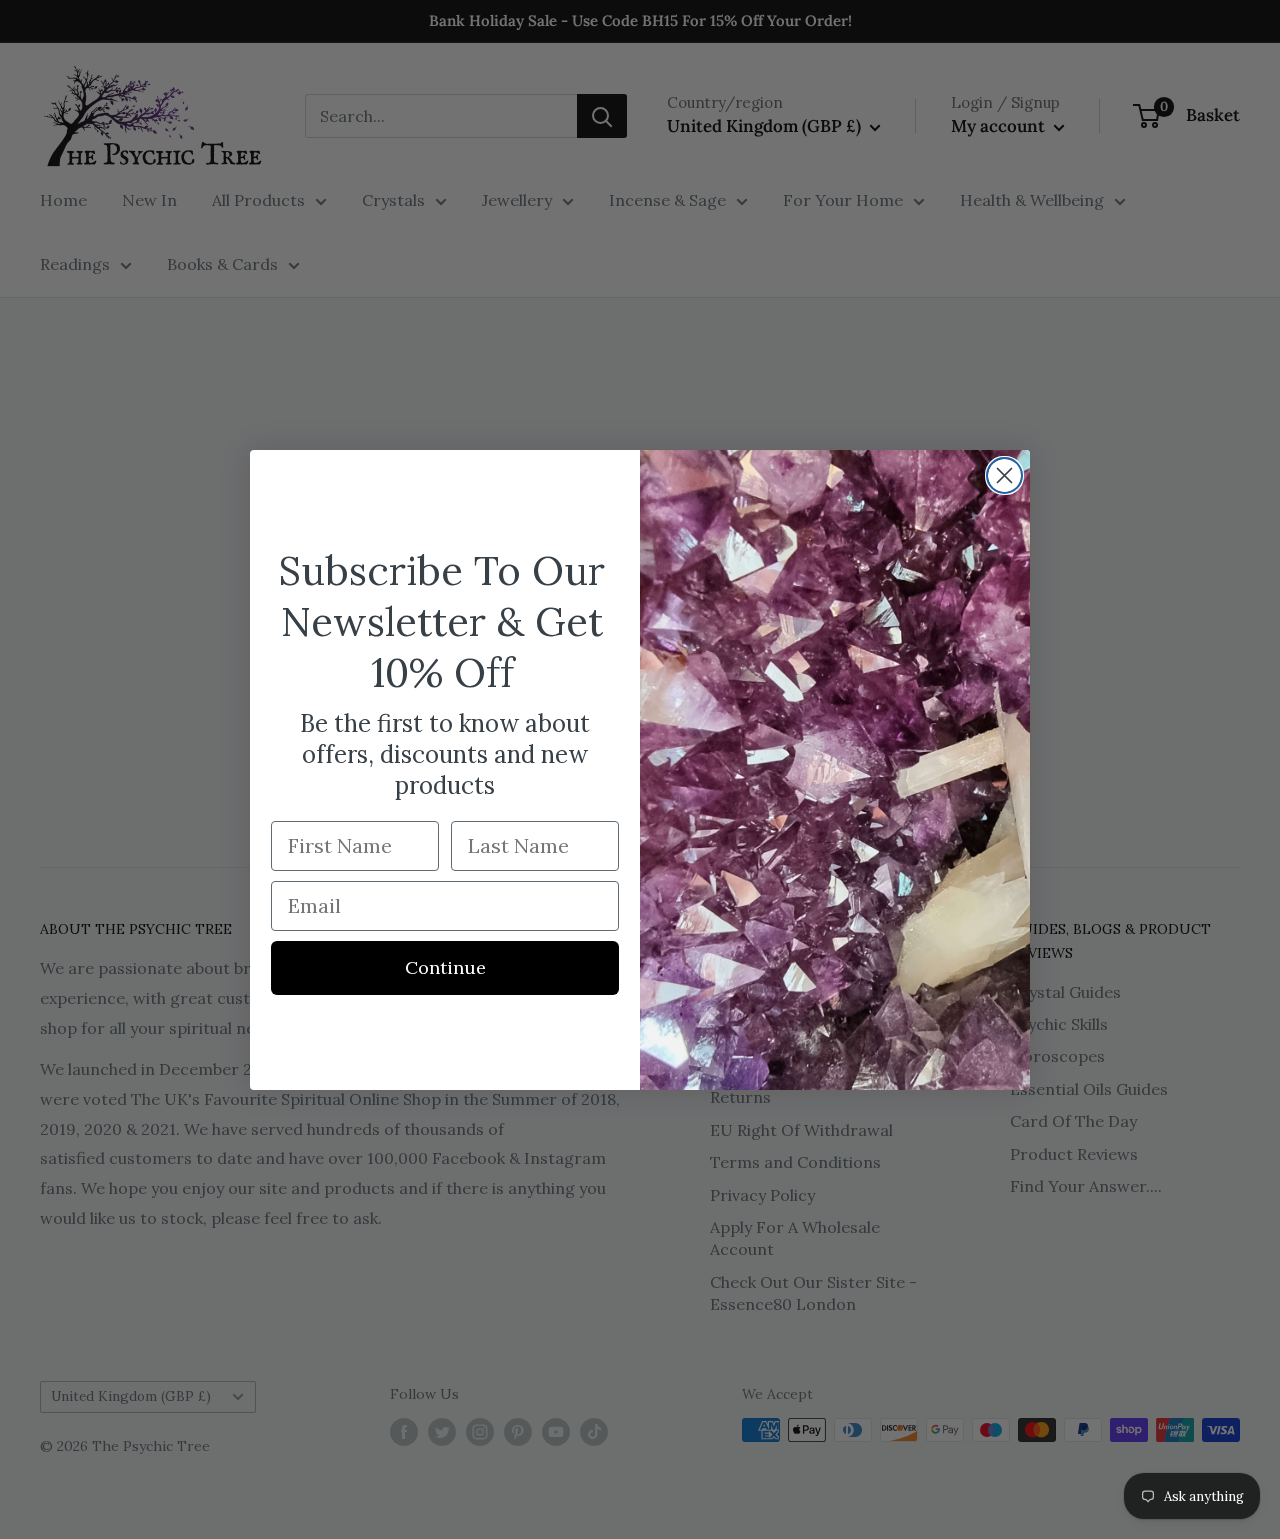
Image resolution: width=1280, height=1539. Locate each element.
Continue (445, 967)
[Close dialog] (1004, 475)
